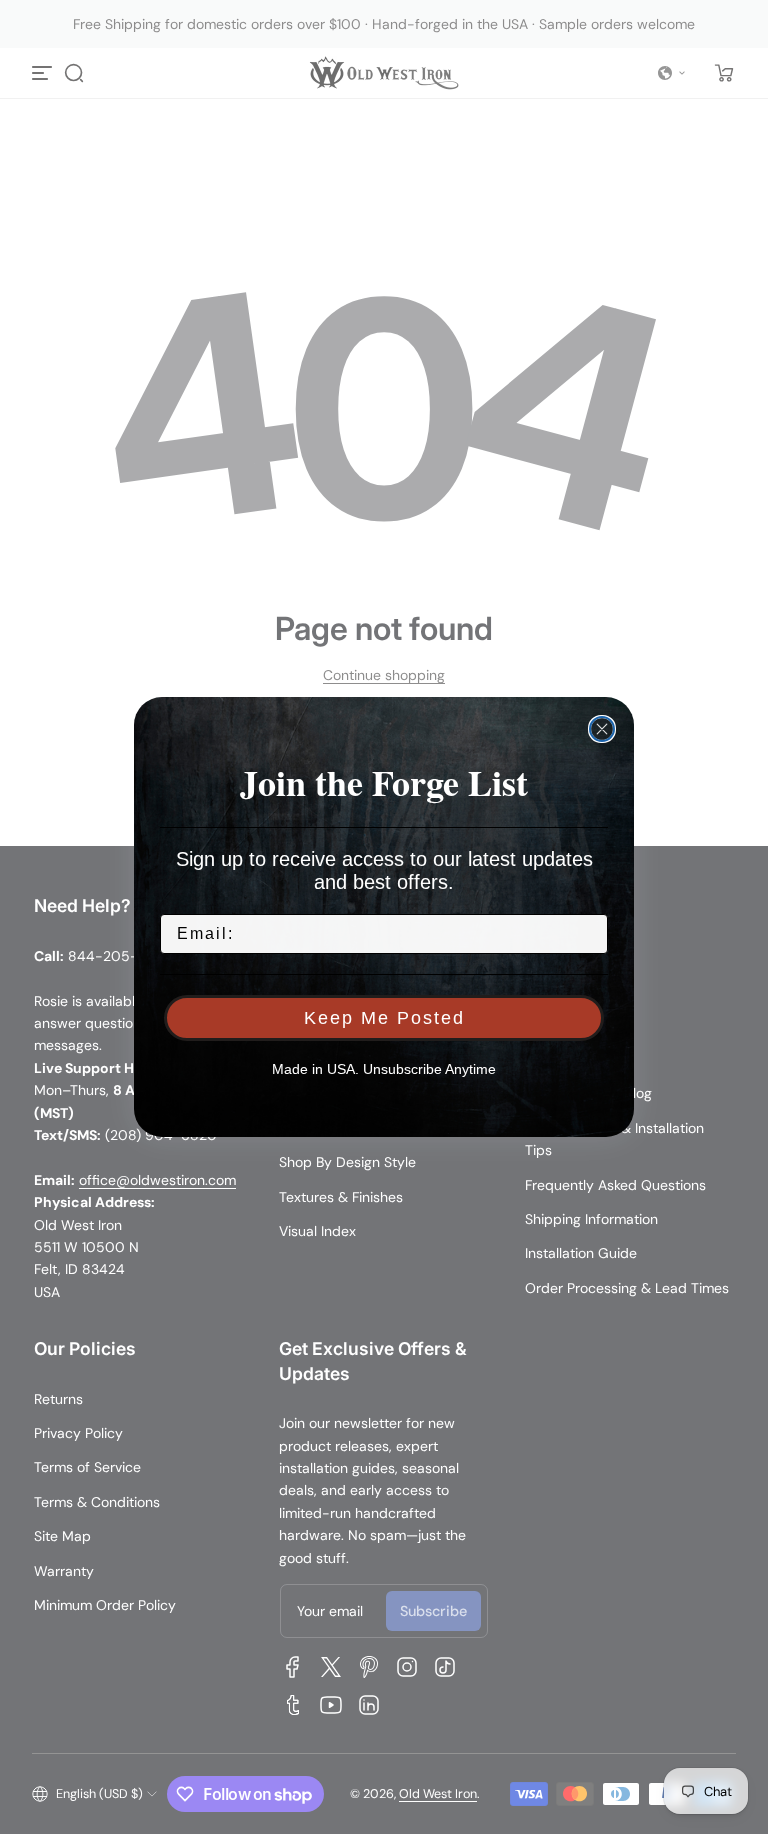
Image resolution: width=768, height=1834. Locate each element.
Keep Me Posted (384, 1018)
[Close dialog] (602, 729)
